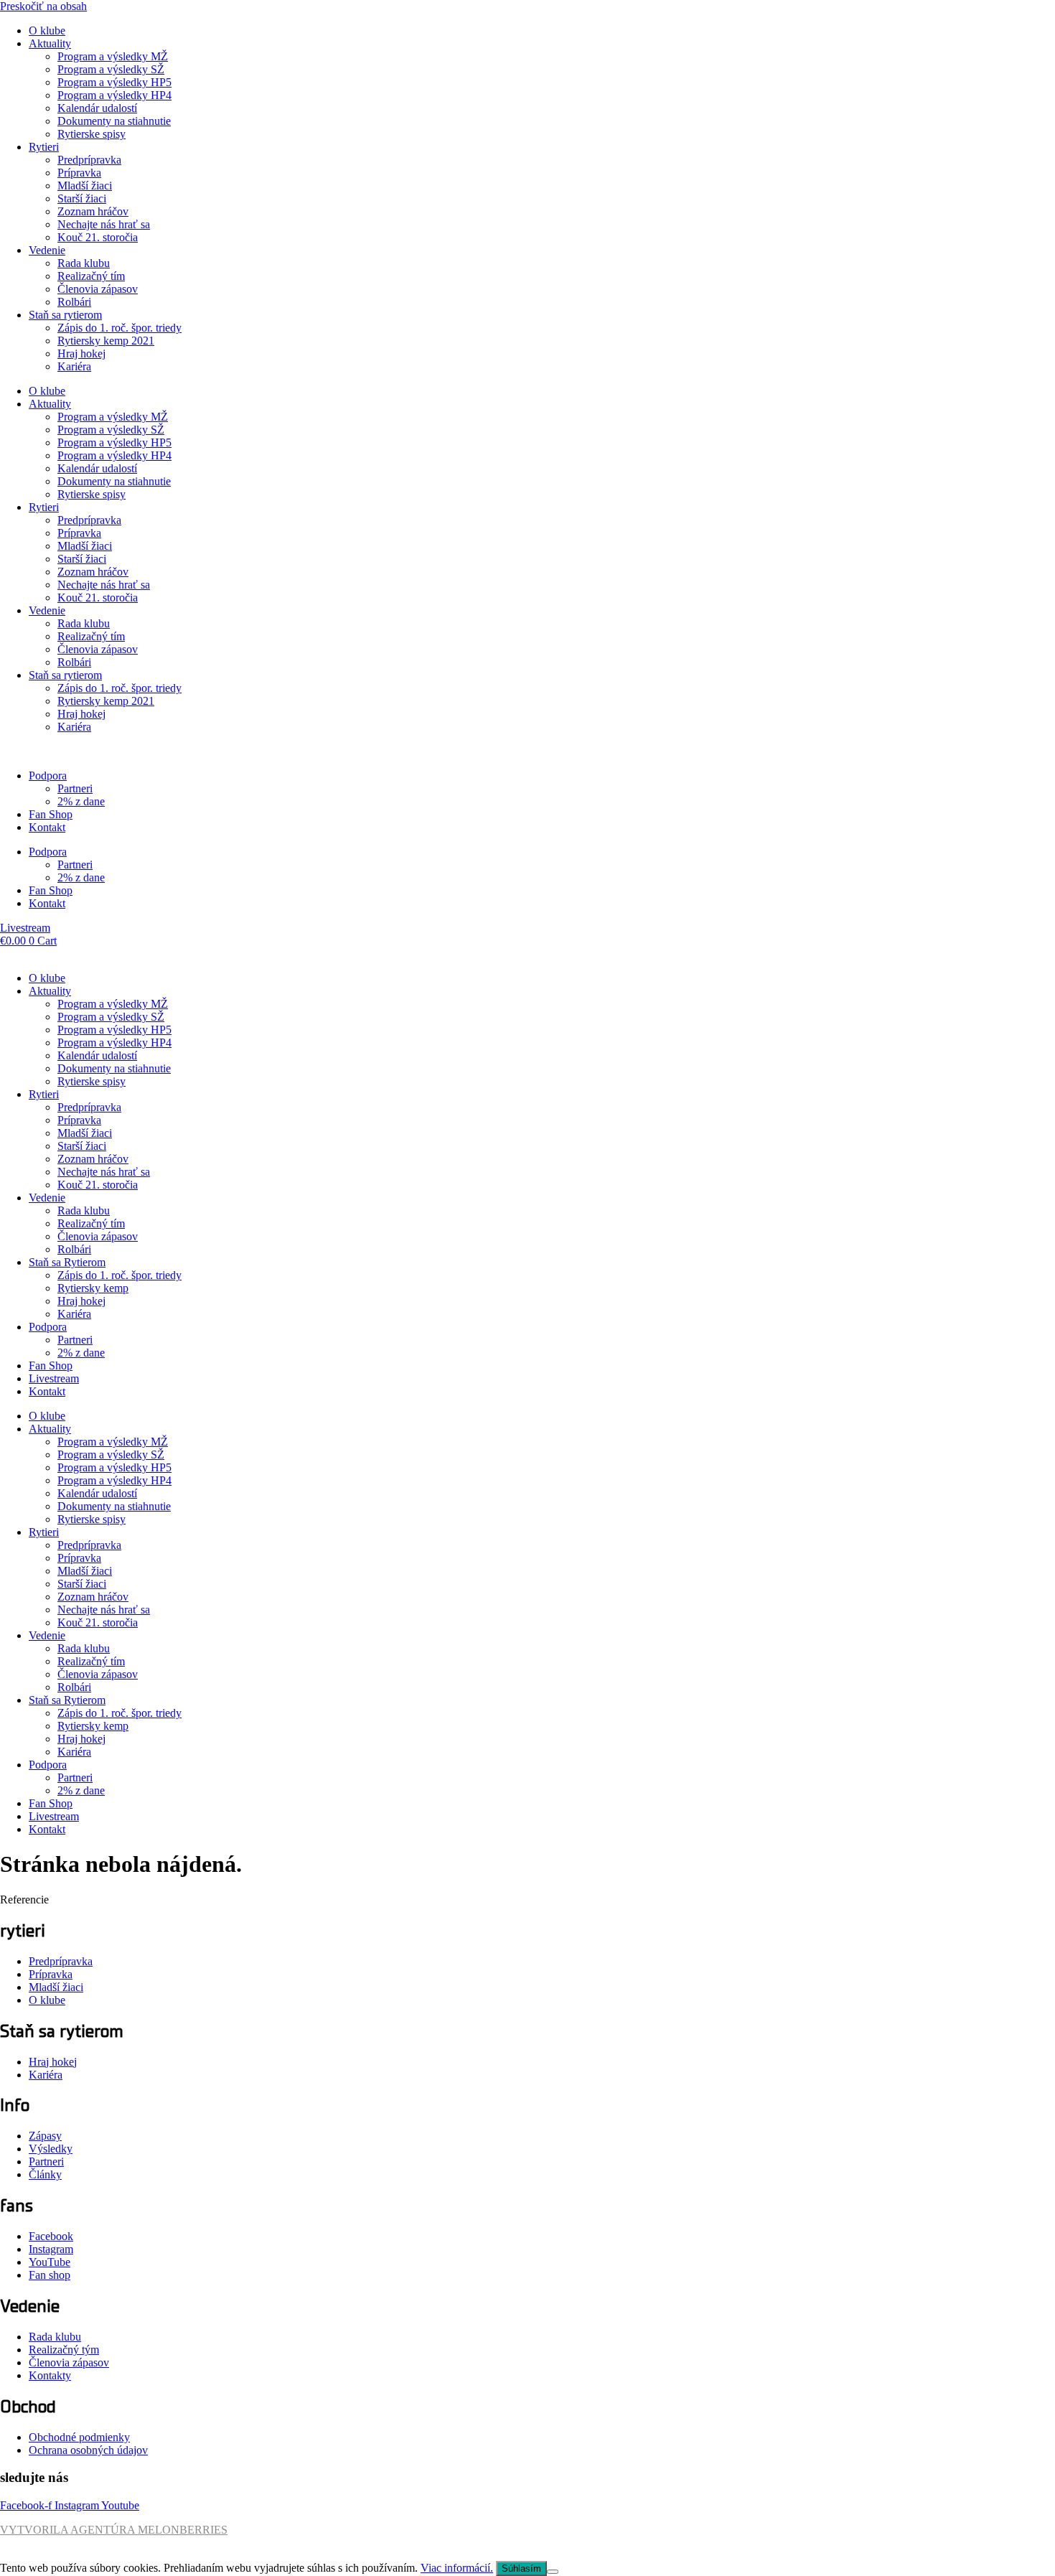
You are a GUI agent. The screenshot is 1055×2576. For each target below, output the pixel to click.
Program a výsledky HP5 (114, 82)
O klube (47, 31)
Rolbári (74, 302)
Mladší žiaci (85, 186)
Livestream (54, 1378)
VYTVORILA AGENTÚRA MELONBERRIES (114, 2530)
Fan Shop (51, 814)
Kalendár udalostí (97, 108)
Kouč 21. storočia (98, 237)
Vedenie (47, 250)
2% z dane (81, 801)
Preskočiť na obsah (43, 6)
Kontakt (47, 827)
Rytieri (44, 147)
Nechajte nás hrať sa (104, 224)
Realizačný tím (91, 276)
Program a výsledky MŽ (113, 56)
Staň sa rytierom (65, 315)
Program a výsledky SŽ (111, 69)
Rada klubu (84, 263)
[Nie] (553, 2572)
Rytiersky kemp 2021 (106, 341)
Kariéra (74, 366)
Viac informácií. (457, 2568)
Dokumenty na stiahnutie (114, 121)
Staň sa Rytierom (67, 1262)
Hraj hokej (81, 353)
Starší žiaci (82, 198)
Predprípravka (89, 160)
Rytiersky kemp (93, 1288)
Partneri (75, 788)
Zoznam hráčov (93, 211)
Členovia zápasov (98, 289)
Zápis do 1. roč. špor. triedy (119, 328)
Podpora (48, 776)
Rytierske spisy (92, 134)
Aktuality (50, 43)
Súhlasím (521, 2568)
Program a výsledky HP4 (114, 95)
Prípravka (79, 173)
